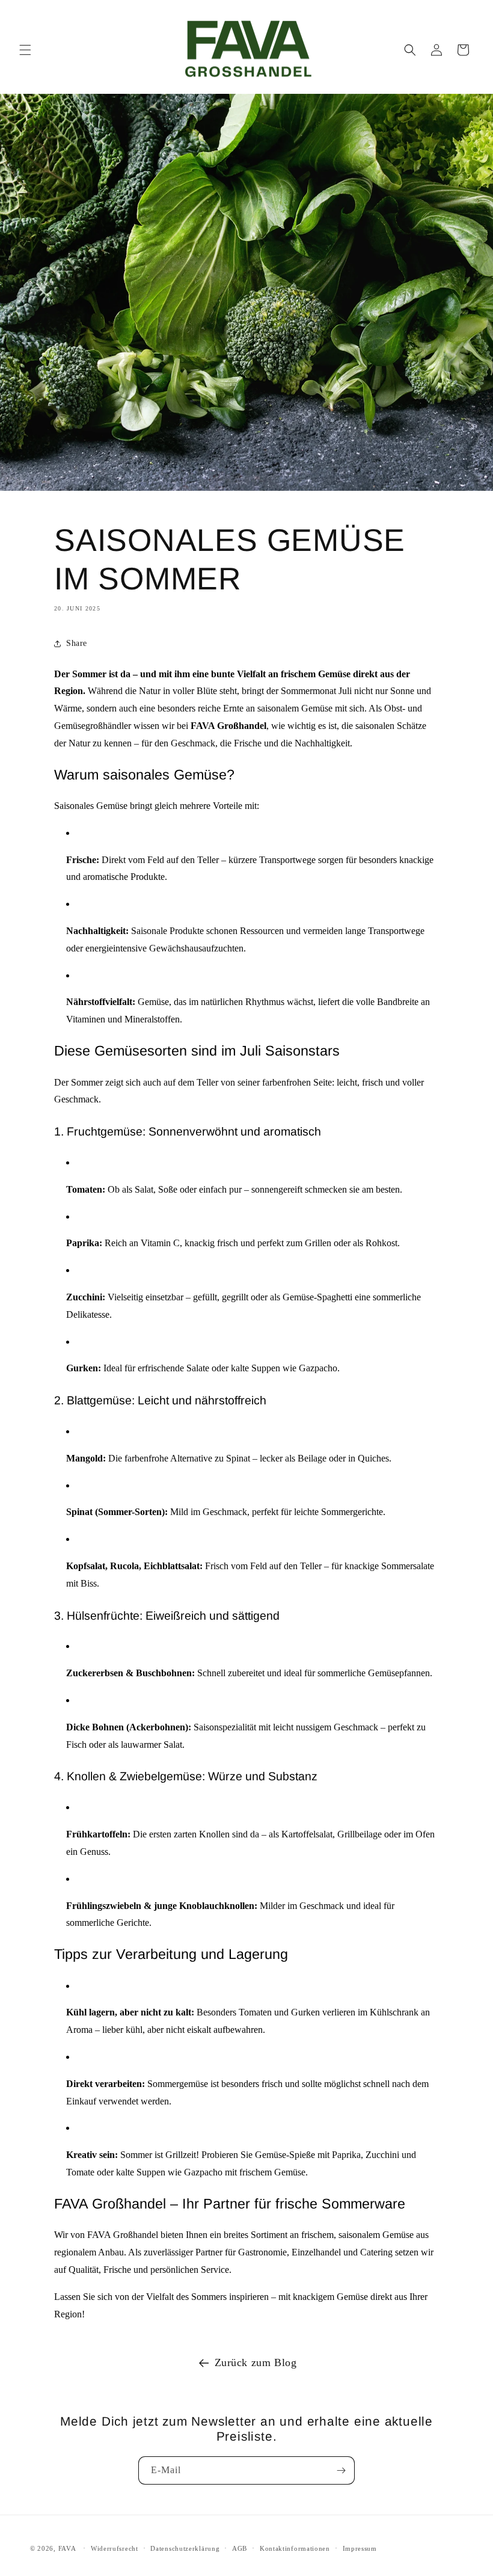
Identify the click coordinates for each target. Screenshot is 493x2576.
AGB (240, 2548)
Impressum (360, 2548)
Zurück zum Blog (256, 2362)
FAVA (67, 2548)
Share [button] (77, 643)
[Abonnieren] (341, 2470)
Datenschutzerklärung (185, 2548)
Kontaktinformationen (295, 2548)
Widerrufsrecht (115, 2548)
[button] (25, 50)
